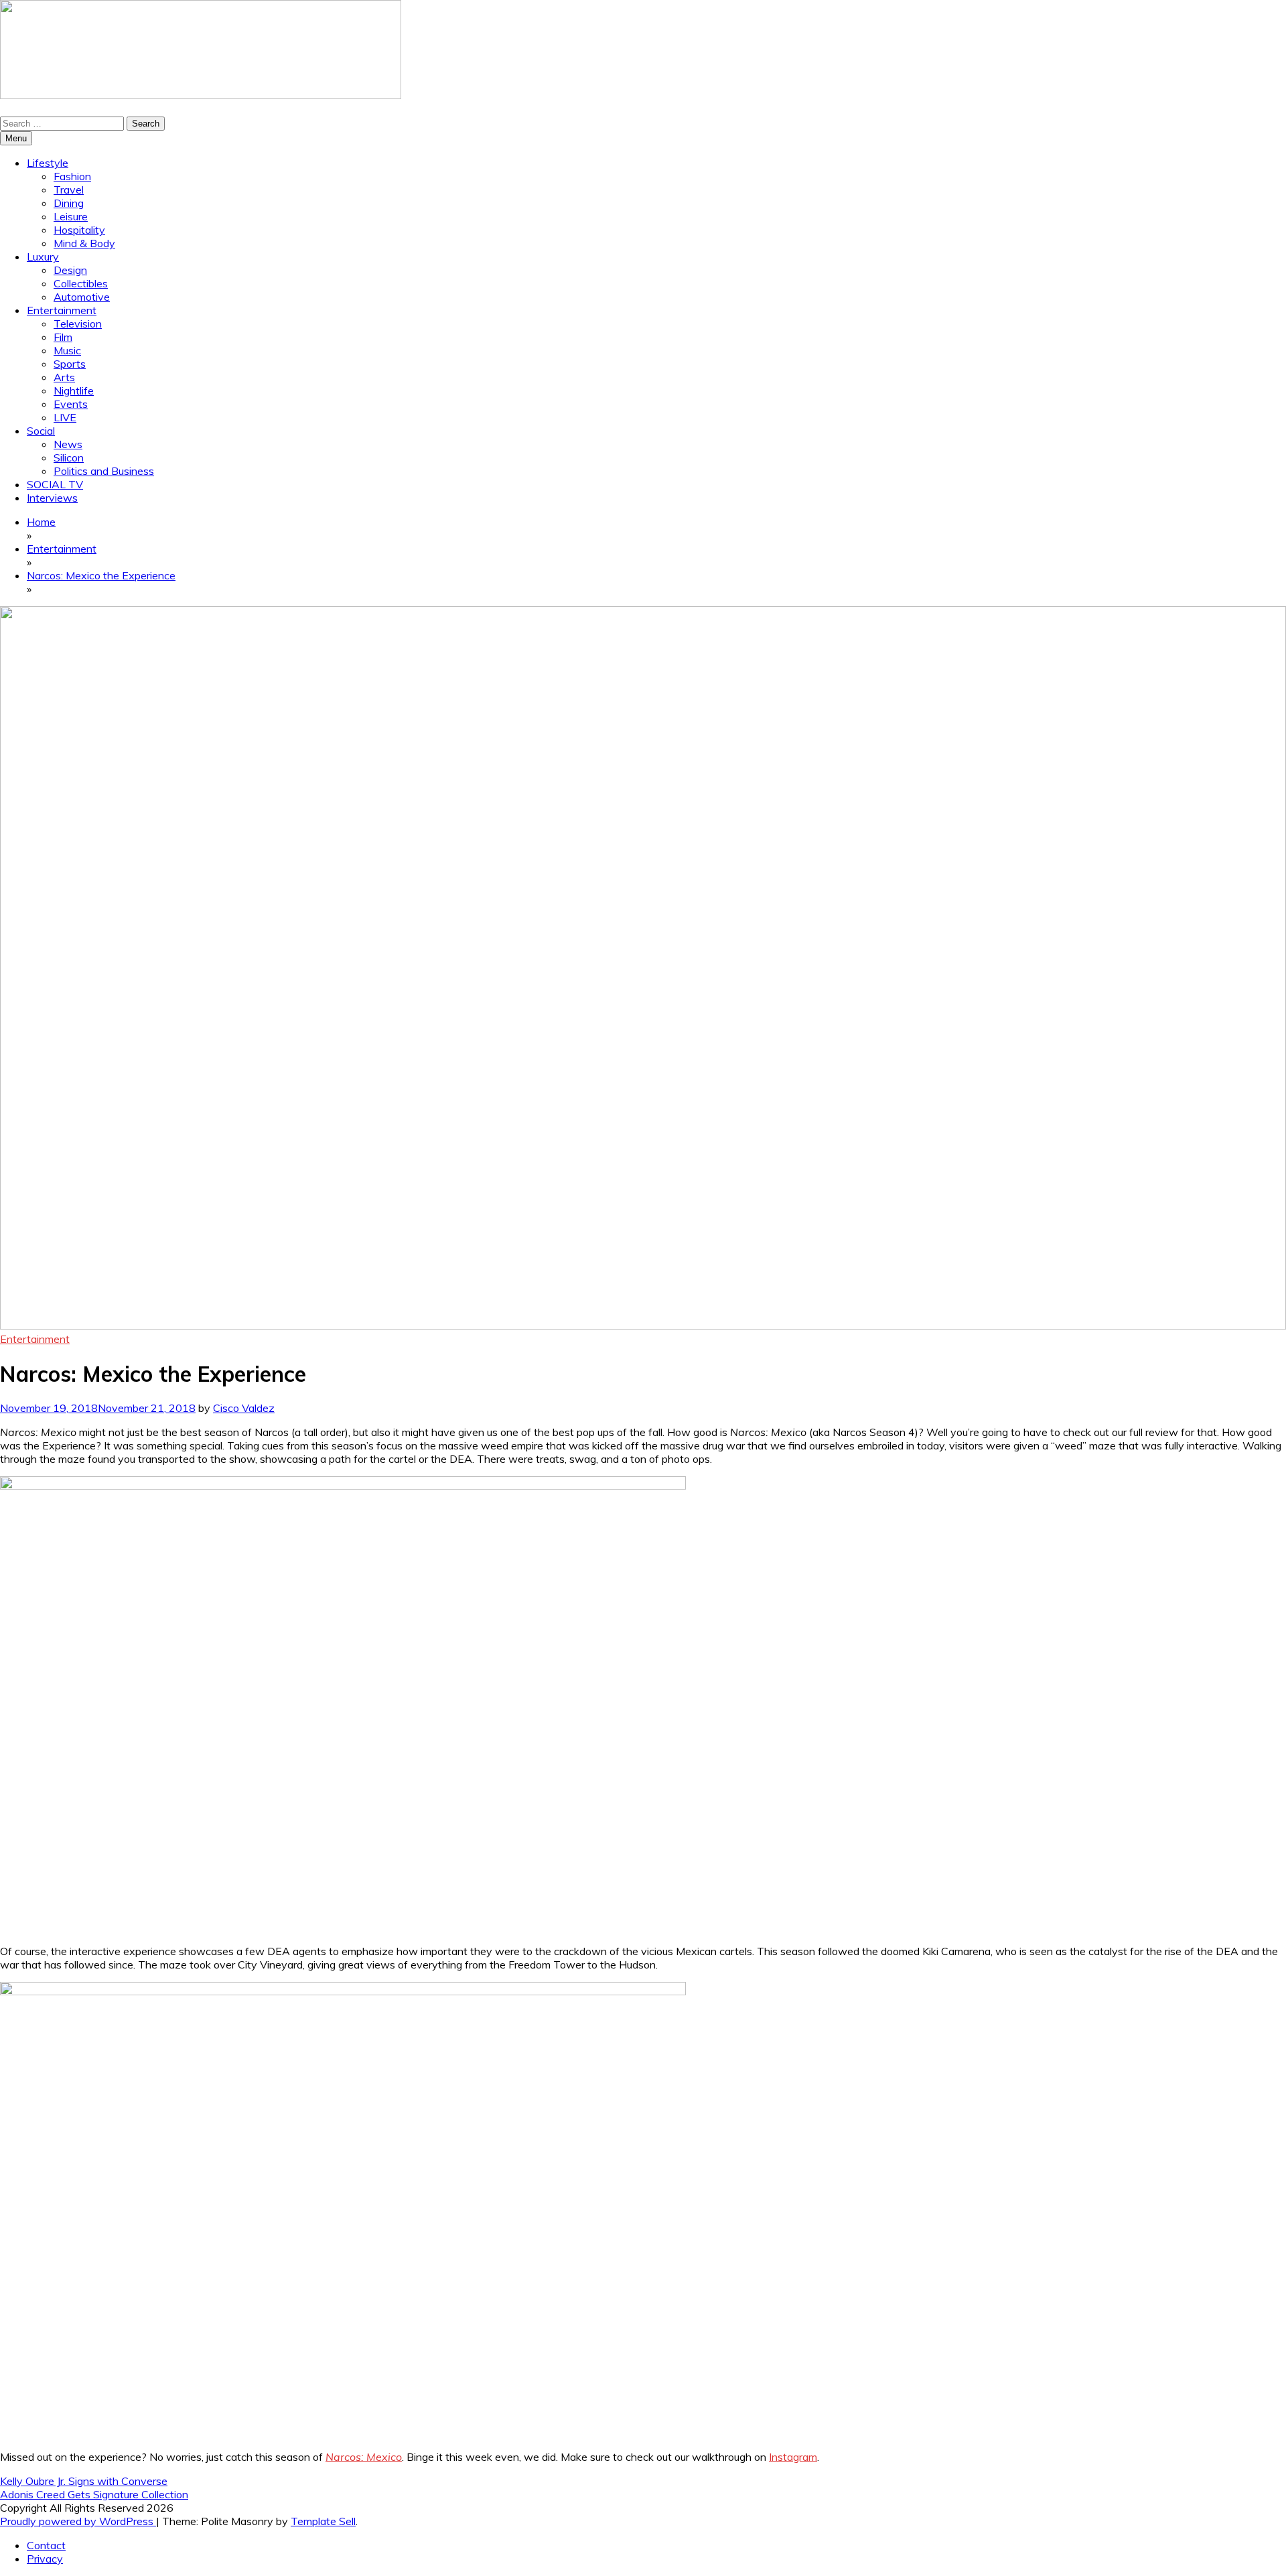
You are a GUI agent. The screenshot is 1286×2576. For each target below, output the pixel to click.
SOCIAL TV (55, 484)
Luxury (43, 257)
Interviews (52, 498)
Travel (69, 190)
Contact (46, 2545)
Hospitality (79, 230)
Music (67, 350)
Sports (70, 364)
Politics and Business (104, 471)
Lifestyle (48, 163)
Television (78, 324)
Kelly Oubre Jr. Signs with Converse (84, 2481)
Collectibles (81, 283)
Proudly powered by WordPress (78, 2521)
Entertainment (62, 310)
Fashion (72, 176)
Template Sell (323, 2521)
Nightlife (74, 390)
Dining (69, 203)
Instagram (793, 2457)
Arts (64, 377)
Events (71, 404)
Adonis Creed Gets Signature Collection (94, 2494)
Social (41, 431)
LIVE (65, 417)
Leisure (71, 216)
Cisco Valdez (244, 1408)
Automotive (82, 297)
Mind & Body (84, 243)
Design (70, 270)
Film (63, 337)
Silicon (69, 457)
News (68, 444)
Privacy (45, 2559)
